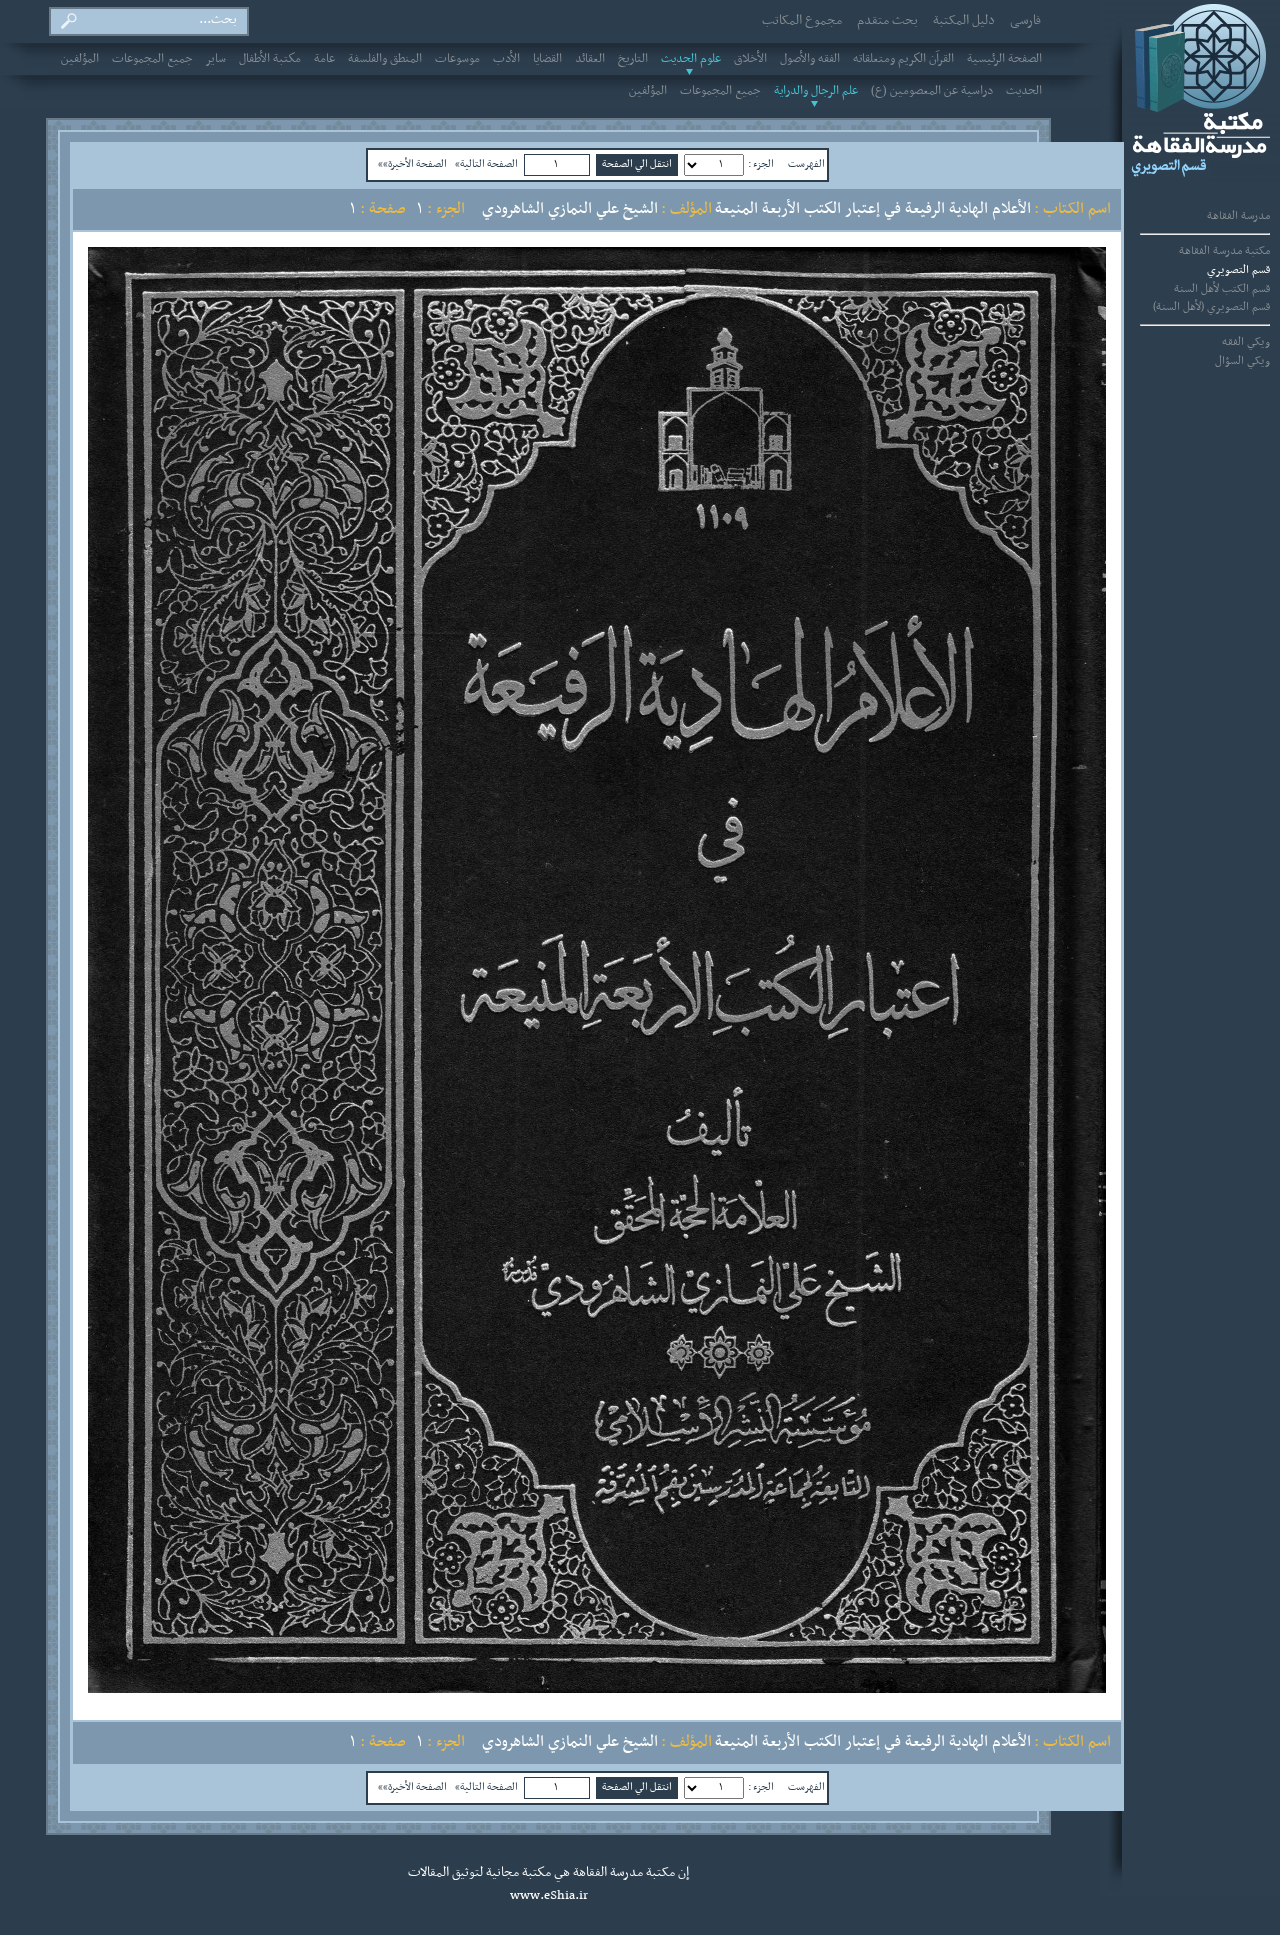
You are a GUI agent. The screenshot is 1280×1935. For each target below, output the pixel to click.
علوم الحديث (691, 59)
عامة (324, 59)
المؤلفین (80, 59)
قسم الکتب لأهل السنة (1222, 289)
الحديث (1024, 91)
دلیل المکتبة (964, 21)
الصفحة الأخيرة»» (412, 164)
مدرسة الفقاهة (1238, 216)
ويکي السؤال (1242, 361)
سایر (216, 59)
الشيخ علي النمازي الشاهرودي (570, 209)
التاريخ (633, 59)
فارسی (1025, 21)
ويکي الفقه (1246, 342)
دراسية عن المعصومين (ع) (932, 91)
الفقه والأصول (810, 59)
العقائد (590, 59)
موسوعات (457, 59)
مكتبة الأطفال (270, 59)
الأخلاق (750, 59)
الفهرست (806, 164)
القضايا (547, 59)
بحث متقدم (887, 21)
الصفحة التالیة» (486, 164)
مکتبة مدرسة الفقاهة (1224, 251)
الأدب (506, 59)
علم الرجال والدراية (816, 91)
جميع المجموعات (152, 59)
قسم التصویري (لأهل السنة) (1211, 307)
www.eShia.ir (549, 1896)
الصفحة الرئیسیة (1004, 59)
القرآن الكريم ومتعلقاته (903, 59)
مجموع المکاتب (802, 21)
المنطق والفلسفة (385, 59)
